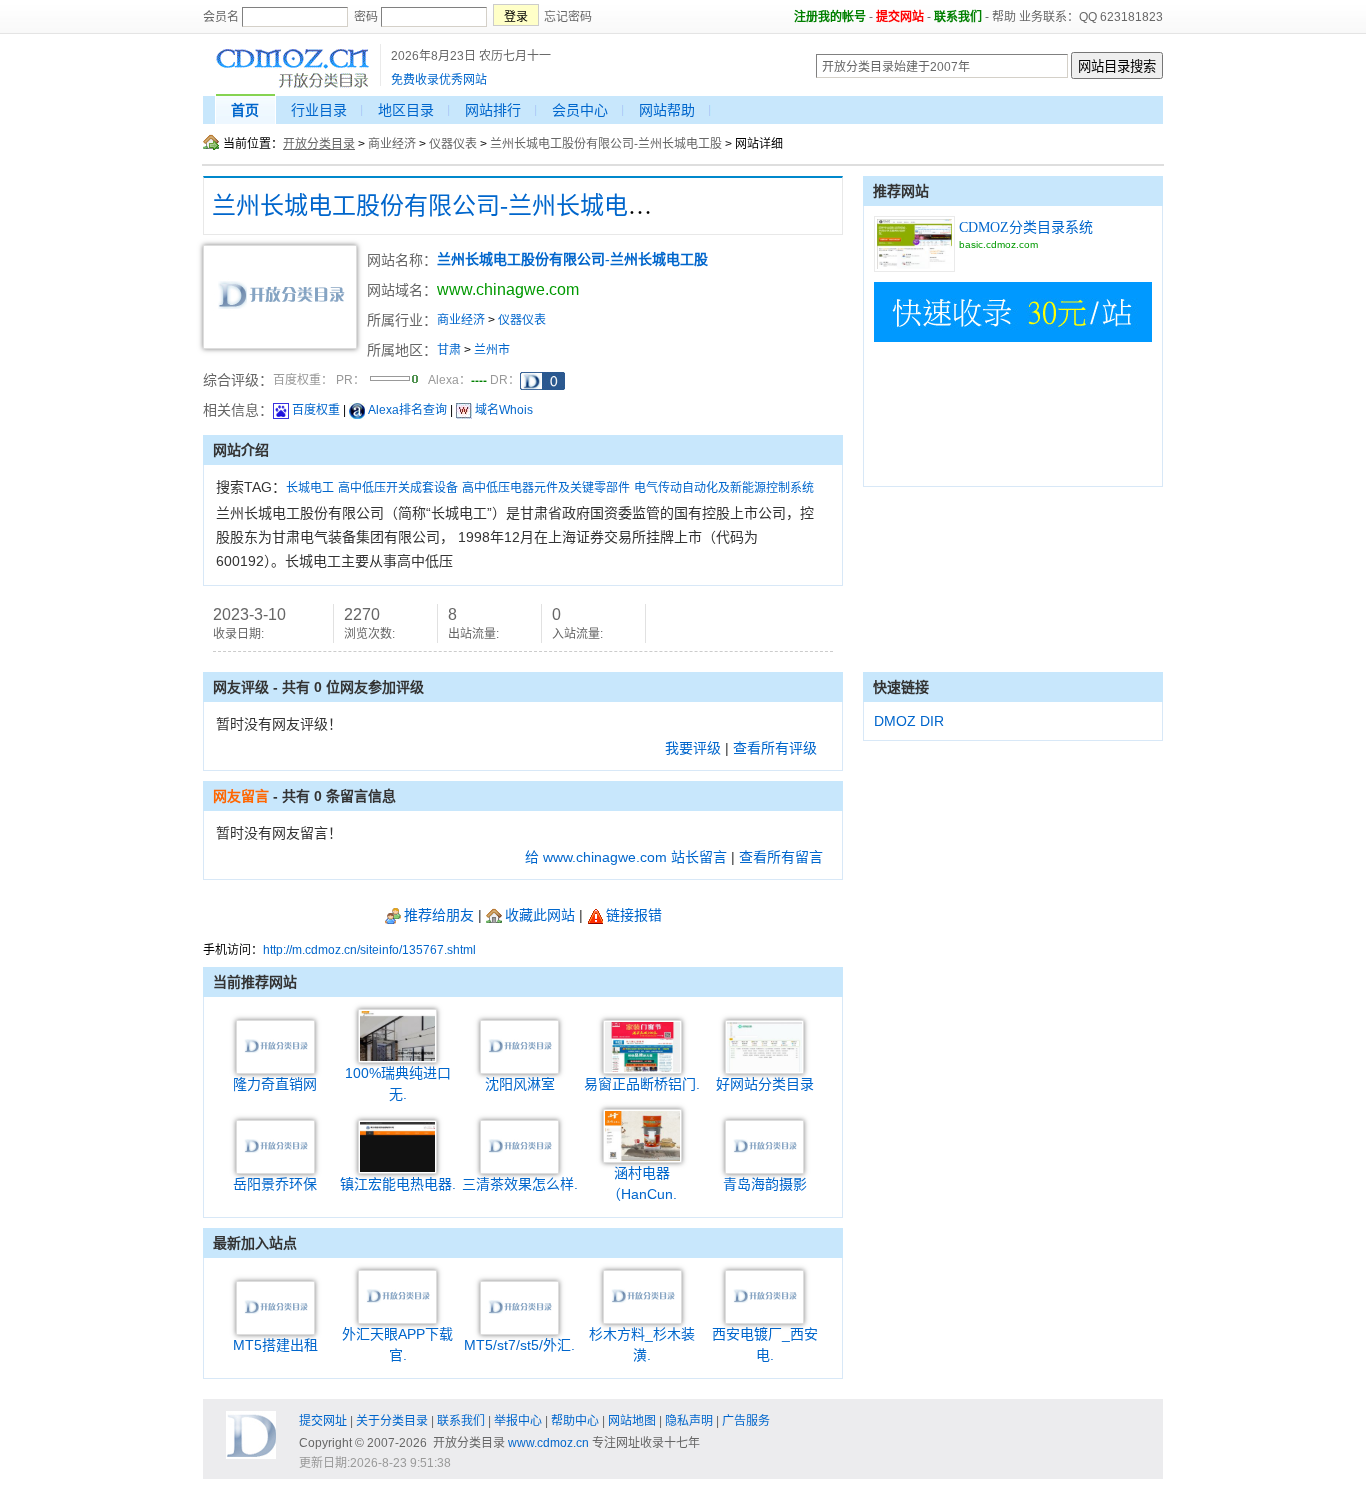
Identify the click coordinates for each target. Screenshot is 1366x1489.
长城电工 (310, 488)
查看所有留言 (781, 857)
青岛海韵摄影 (765, 1184)
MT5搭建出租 (275, 1345)
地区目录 (406, 110)
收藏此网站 (540, 915)
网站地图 (632, 1421)
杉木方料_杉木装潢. (642, 1344)
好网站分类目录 (765, 1084)
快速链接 (901, 687)
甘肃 (449, 350)
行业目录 (319, 110)
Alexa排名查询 (407, 410)
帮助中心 (575, 1421)
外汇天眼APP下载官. (397, 1344)
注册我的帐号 (830, 17)
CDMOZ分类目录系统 (1026, 227)
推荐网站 (901, 191)
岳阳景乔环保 (275, 1184)
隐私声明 (689, 1421)
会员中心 (580, 110)
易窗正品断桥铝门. (642, 1084)
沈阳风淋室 (520, 1084)
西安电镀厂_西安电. (765, 1344)
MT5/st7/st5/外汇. (519, 1345)
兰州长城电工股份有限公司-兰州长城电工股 (606, 144)
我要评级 (693, 748)
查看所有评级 (775, 748)
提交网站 (900, 17)
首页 (245, 110)
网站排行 (493, 110)
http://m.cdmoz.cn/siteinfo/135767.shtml (369, 950)
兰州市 (492, 350)
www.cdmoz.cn (548, 1443)
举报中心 (518, 1421)
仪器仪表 (453, 144)
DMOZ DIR (909, 721)
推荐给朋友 (439, 915)
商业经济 (392, 144)
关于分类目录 (392, 1421)
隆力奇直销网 (275, 1084)
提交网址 (323, 1421)
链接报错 (634, 915)
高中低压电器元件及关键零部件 (546, 488)
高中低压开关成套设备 (398, 488)
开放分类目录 (319, 144)
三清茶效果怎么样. (520, 1184)
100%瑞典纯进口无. (398, 1083)
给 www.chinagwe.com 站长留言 (626, 857)
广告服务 (746, 1421)
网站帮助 (667, 110)
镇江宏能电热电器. (398, 1184)
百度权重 (316, 410)
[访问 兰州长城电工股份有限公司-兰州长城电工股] (280, 345)
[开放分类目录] (292, 85)
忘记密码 (568, 17)
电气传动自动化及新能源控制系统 (724, 488)
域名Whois (504, 410)
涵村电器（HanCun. (642, 1183)
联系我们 (958, 17)
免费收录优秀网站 (439, 80)
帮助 (1004, 17)
